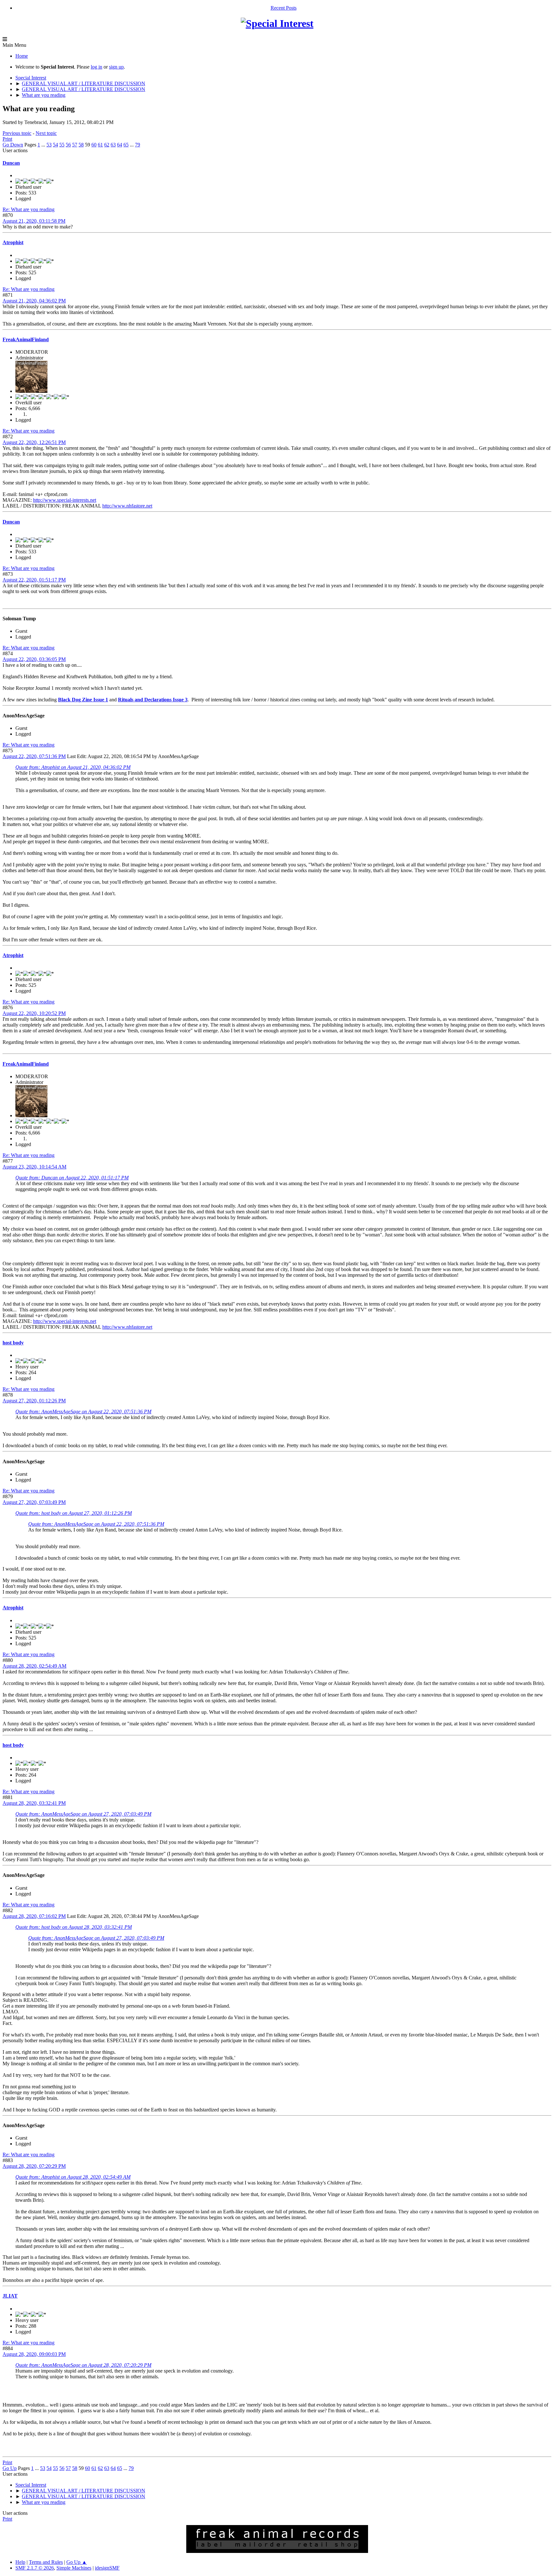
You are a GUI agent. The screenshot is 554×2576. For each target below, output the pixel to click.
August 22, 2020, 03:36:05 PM (34, 659)
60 (94, 145)
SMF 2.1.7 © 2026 (35, 2568)
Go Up (10, 2468)
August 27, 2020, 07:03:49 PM (34, 1502)
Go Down (13, 145)
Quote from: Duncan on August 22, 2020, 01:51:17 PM (72, 1178)
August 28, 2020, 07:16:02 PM (34, 1916)
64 (120, 145)
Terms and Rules (46, 2562)
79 (138, 145)
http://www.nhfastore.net (127, 506)
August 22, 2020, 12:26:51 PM (34, 442)
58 (81, 145)
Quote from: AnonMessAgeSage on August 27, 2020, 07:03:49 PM (83, 1814)
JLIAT (10, 2296)
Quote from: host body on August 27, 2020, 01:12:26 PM (74, 1513)
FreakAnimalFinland (26, 339)
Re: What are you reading (29, 209)
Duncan (11, 163)
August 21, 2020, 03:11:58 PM (34, 221)
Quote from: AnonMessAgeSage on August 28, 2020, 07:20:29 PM (83, 2365)
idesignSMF (107, 2568)
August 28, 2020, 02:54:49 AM (34, 1666)
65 (126, 145)
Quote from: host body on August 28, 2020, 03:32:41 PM (74, 1927)
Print (7, 139)
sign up (116, 67)
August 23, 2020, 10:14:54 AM (34, 1167)
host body (13, 1343)
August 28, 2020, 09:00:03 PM (34, 2354)
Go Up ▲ (77, 2562)
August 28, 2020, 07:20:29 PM (34, 2166)
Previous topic (17, 133)
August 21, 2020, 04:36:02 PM (34, 301)
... (44, 145)
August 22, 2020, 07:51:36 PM (34, 756)
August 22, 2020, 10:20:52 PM (34, 1013)
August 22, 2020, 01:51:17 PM (34, 580)
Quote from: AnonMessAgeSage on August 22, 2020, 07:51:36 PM (83, 1412)
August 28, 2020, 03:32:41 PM (34, 1803)
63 (113, 145)
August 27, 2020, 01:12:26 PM (34, 1401)
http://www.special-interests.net (65, 500)
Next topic (46, 133)
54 (55, 145)
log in (97, 67)
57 (75, 145)
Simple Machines (74, 2568)
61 (100, 145)
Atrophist (13, 242)
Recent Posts (284, 8)
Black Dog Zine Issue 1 (83, 700)
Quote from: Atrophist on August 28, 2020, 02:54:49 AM (73, 2177)
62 (107, 145)
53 (49, 145)
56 (68, 145)
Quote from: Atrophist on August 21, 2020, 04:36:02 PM (73, 767)
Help (20, 2562)
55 (62, 145)
